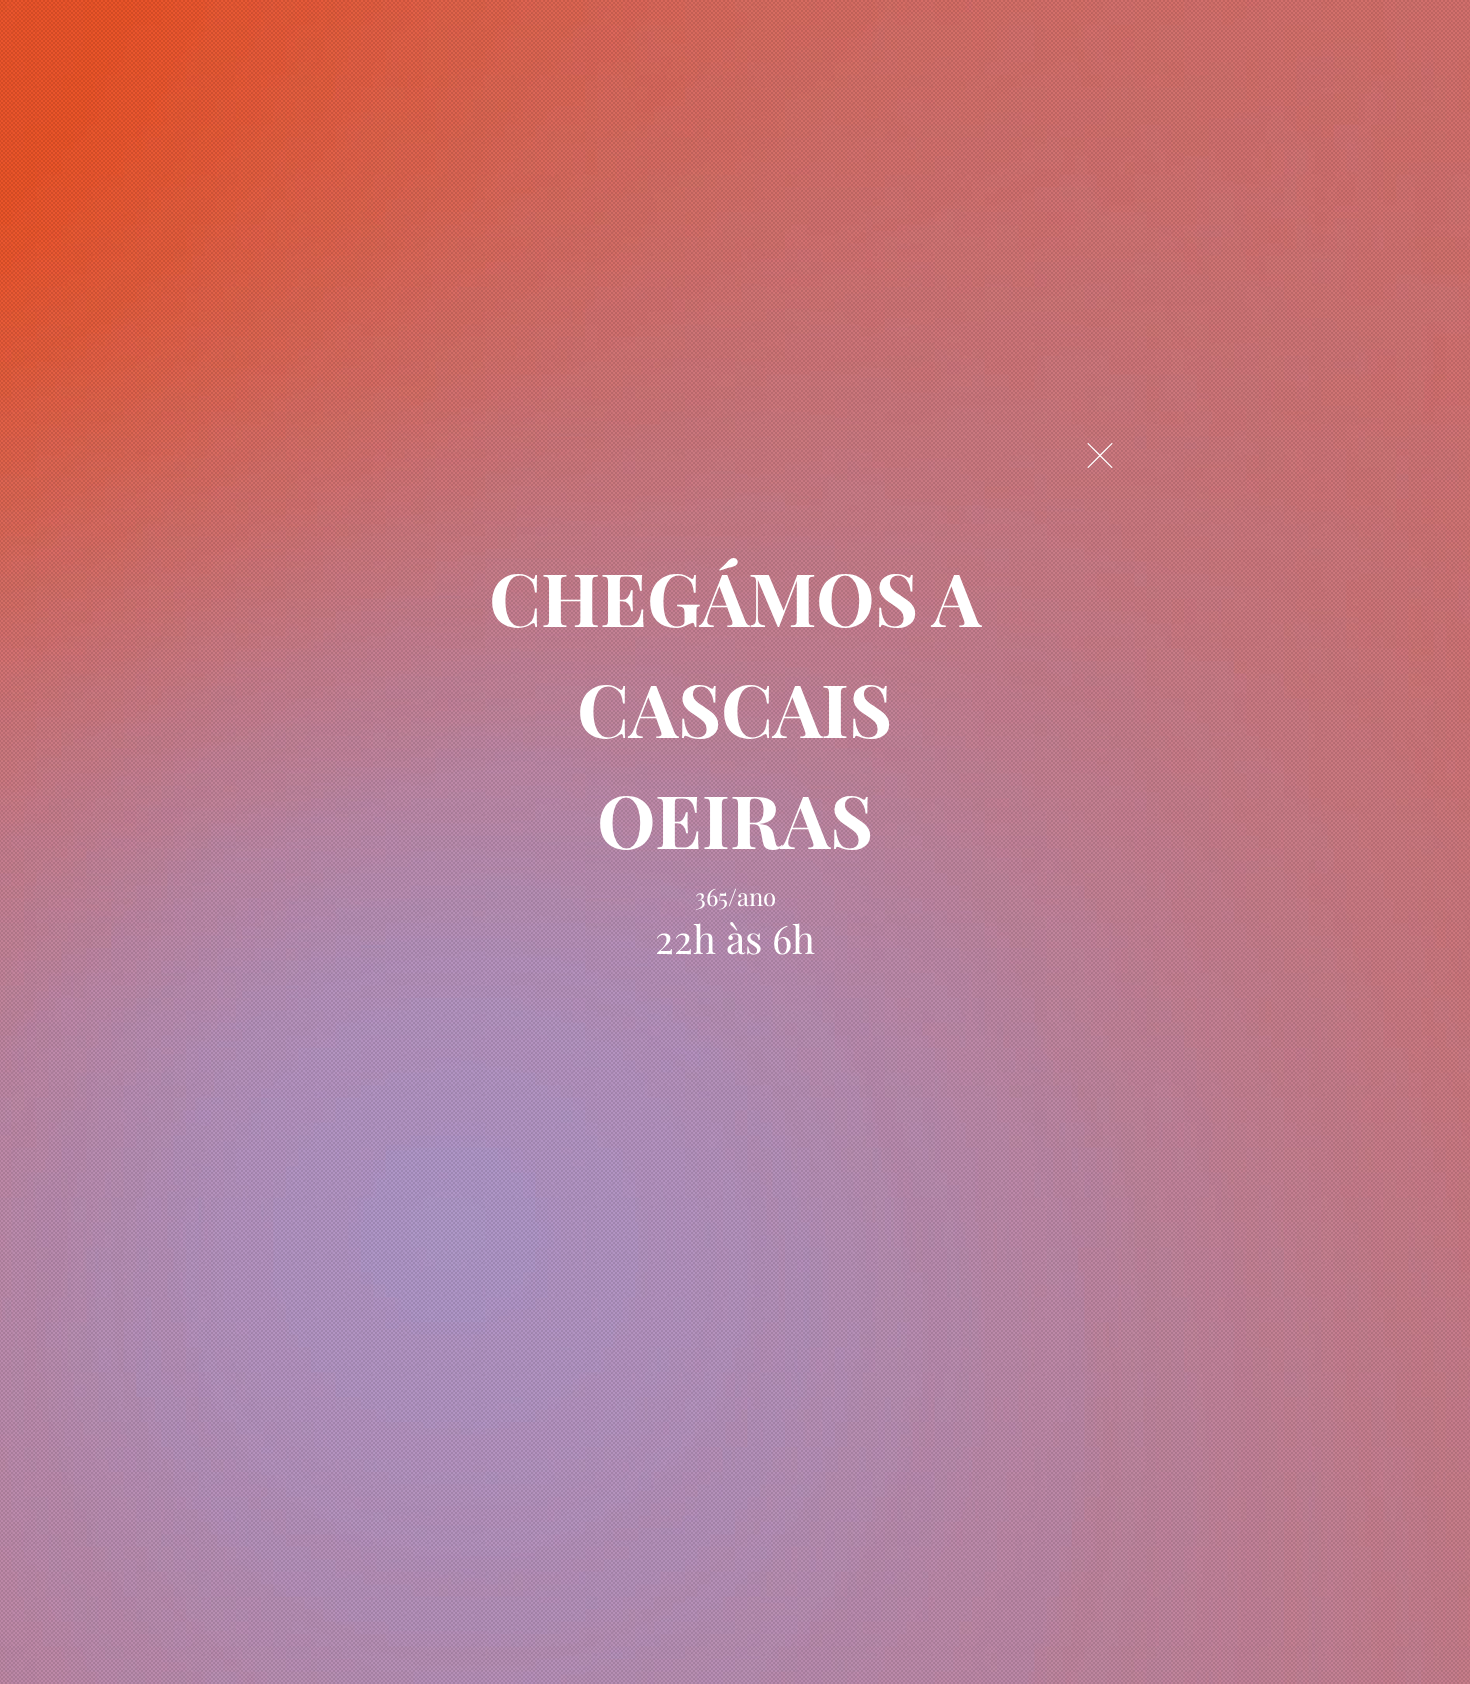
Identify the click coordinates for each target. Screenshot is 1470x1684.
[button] (1100, 455)
